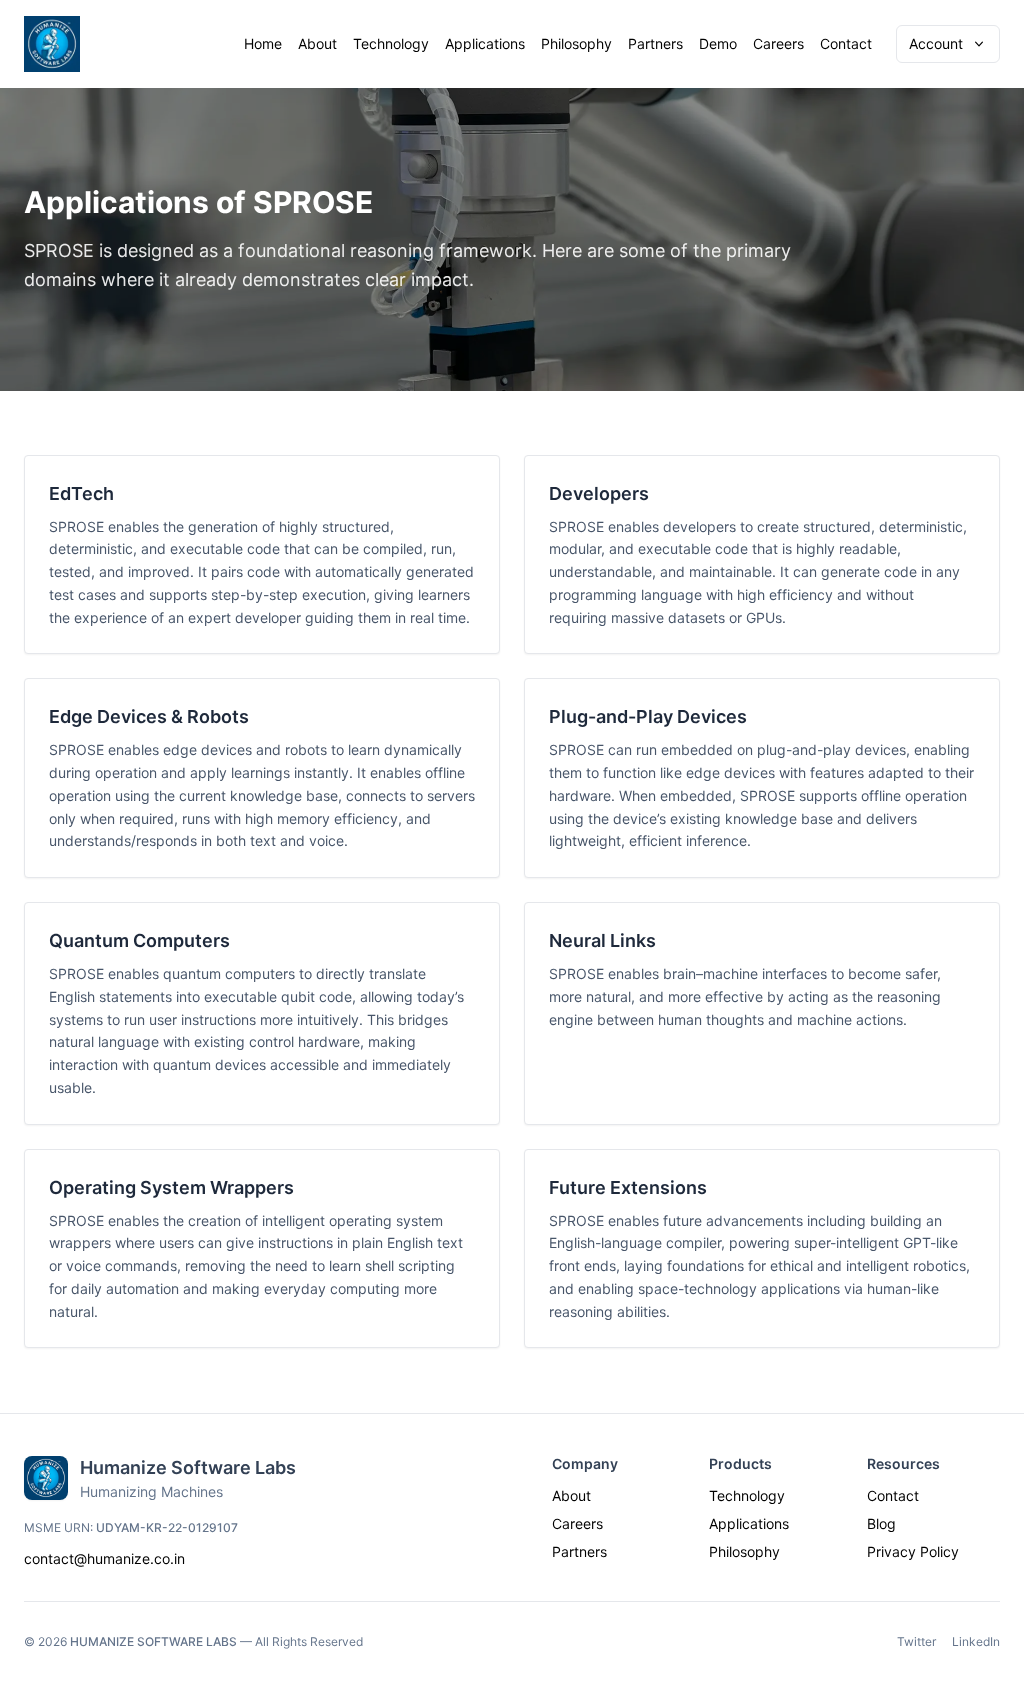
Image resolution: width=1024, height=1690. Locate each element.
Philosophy (576, 43)
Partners (655, 43)
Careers (778, 43)
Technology (391, 43)
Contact (846, 43)
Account (936, 43)
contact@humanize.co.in (104, 1558)
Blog (881, 1523)
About (317, 43)
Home (263, 43)
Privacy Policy (913, 1551)
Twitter (916, 1641)
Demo (718, 43)
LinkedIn (976, 1641)
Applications (485, 43)
